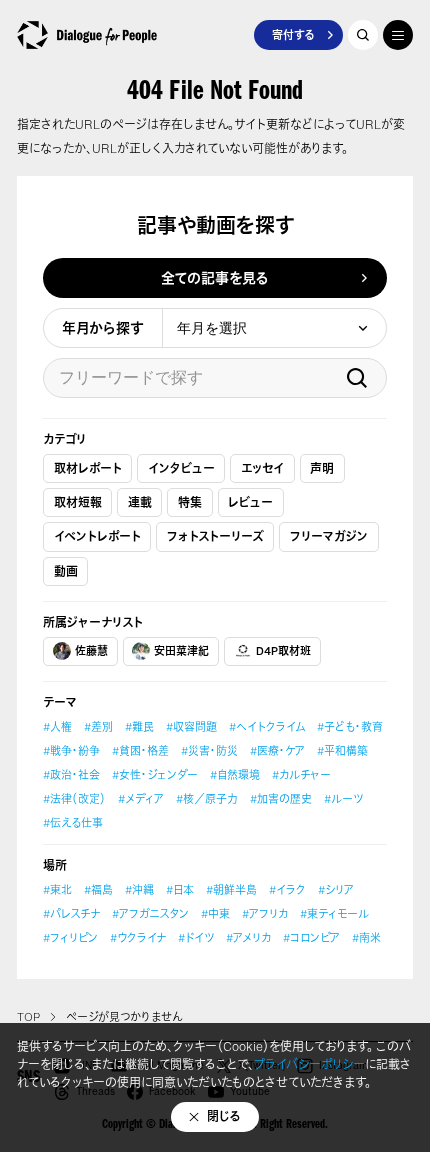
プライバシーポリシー (309, 1064)
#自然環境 (235, 775)
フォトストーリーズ (215, 536)
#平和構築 (342, 751)
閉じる (224, 1116)
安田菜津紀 (181, 651)
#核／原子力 (207, 799)
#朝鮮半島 (231, 890)
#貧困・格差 (140, 751)
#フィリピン (70, 938)
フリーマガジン (329, 536)
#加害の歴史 (281, 799)
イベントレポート (97, 536)
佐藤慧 (91, 651)
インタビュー (181, 468)
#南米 (366, 938)
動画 (66, 571)
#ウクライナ (138, 938)
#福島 (98, 890)
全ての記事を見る (215, 277)
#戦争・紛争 (71, 751)
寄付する (293, 35)
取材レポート (88, 468)
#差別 (98, 727)
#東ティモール (334, 914)
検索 (357, 378)
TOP (28, 1017)
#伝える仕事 (73, 823)
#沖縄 (139, 890)
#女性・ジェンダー (155, 775)
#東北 (57, 890)
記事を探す (363, 35)
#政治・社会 (71, 775)
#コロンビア (311, 938)
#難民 (139, 727)
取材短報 (78, 502)
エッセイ (262, 468)
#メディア (141, 799)
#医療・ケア (277, 751)
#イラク (287, 890)
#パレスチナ (71, 914)
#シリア (336, 890)
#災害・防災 (209, 751)
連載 (140, 502)
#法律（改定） (74, 799)
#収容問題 (191, 727)
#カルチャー (301, 775)
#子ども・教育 (350, 727)
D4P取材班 (283, 651)
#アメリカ (248, 938)
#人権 (57, 727)
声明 (322, 468)
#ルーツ (343, 799)
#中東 (215, 914)
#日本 (180, 890)
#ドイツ (196, 938)
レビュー (250, 502)
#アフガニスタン (150, 914)
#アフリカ (265, 914)
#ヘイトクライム (267, 727)
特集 (190, 502)
